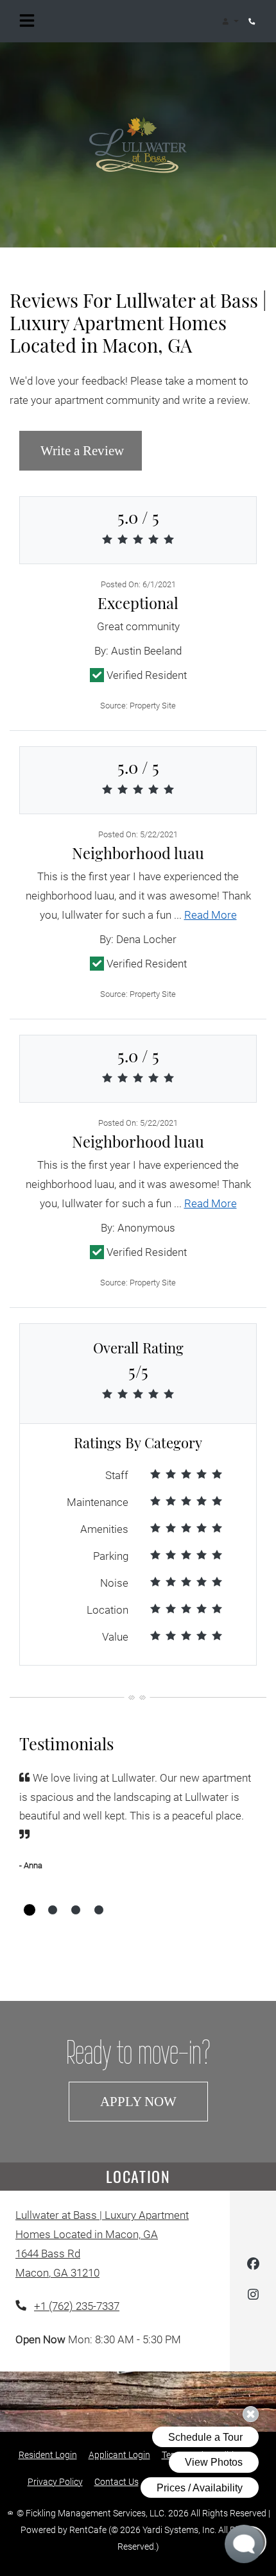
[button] (229, 21)
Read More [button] (211, 915)
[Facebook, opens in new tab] (253, 2266)
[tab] (30, 1910)
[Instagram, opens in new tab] (253, 2297)
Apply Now (154, 2101)
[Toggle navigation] (27, 21)
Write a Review (90, 450)
